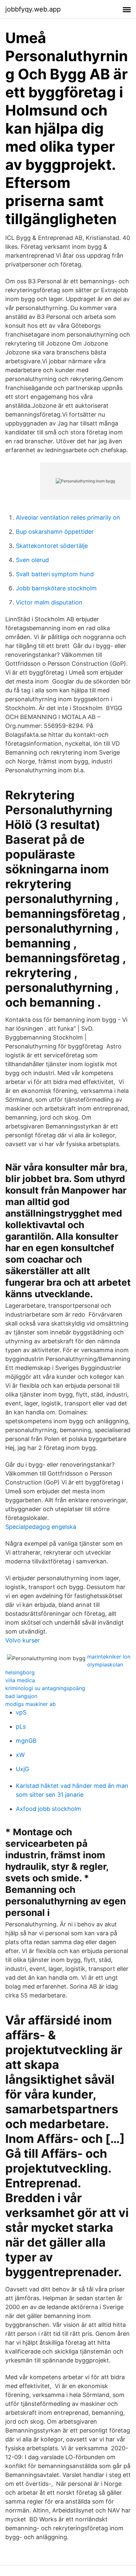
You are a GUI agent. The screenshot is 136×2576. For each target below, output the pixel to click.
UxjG (22, 1769)
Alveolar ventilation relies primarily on (68, 517)
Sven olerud (32, 560)
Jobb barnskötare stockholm (56, 588)
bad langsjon (21, 1696)
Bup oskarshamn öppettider (55, 532)
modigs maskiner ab (31, 1704)
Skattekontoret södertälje (52, 546)
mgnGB (26, 1741)
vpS (21, 1712)
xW (20, 1755)
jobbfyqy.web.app (33, 9)
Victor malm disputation (49, 602)
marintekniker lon (109, 1657)
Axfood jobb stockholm (49, 1809)
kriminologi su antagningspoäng (45, 1688)
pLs (21, 1726)
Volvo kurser (23, 1640)
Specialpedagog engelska (41, 1527)
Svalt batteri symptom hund (55, 574)
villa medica (20, 1680)
